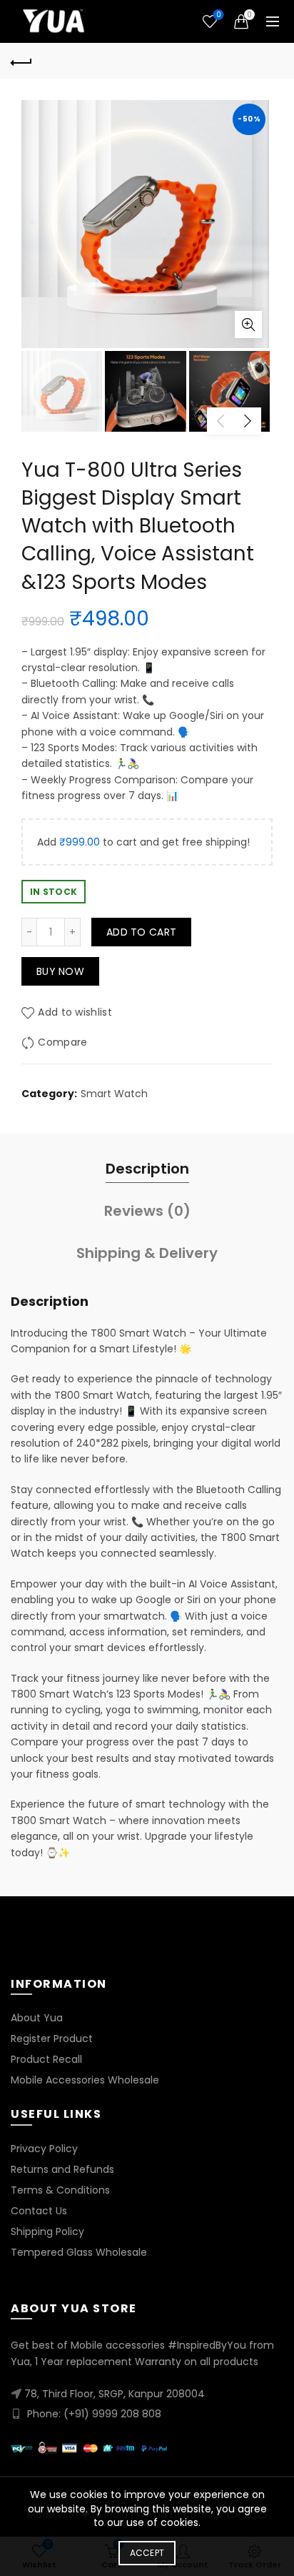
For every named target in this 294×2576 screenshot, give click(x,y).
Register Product (52, 2038)
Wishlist (218, 15)
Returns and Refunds (62, 2169)
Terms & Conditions (60, 2190)
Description (147, 1169)
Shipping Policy (47, 2231)
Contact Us (39, 2211)
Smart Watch (114, 1094)
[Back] (21, 61)
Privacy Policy (44, 2149)
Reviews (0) (147, 1211)
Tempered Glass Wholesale (79, 2252)
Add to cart (141, 932)
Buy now (60, 971)
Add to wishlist (75, 1012)
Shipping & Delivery (147, 1253)
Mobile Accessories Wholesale (85, 2080)
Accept (147, 2553)
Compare (62, 1042)
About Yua (37, 2018)
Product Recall (46, 2059)
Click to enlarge (248, 325)
